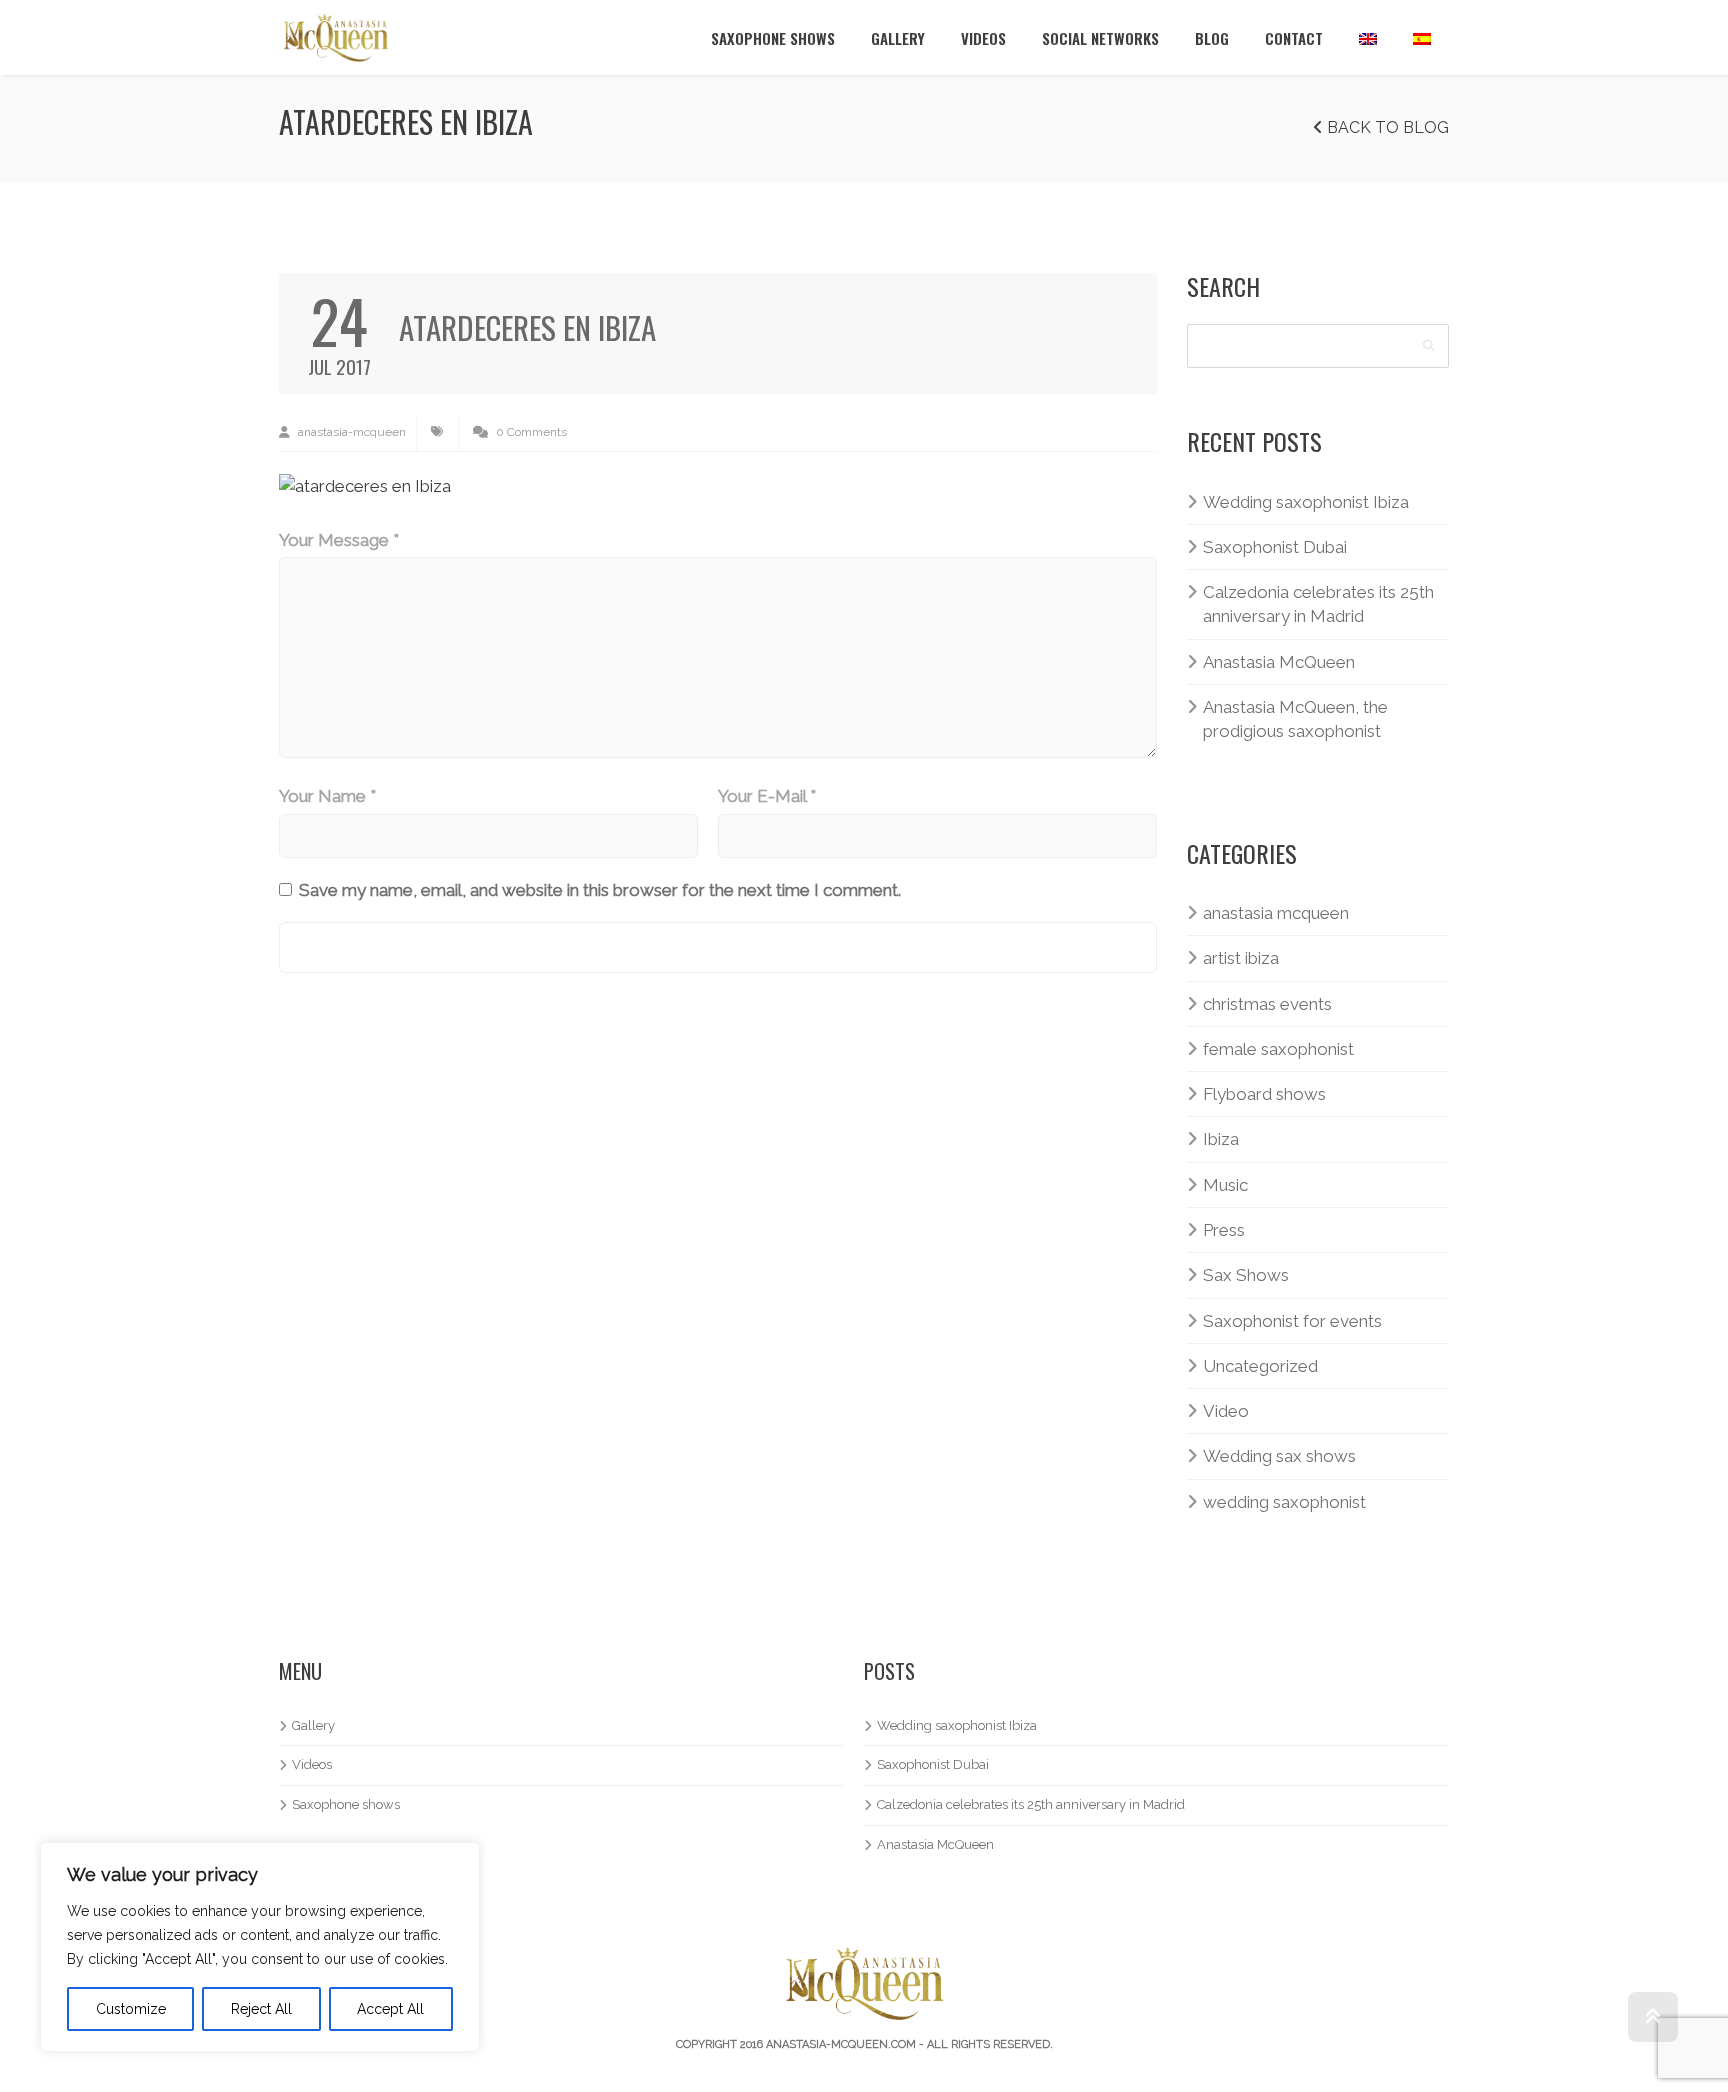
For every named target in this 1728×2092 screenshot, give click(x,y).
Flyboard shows (1264, 1094)
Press (1224, 1230)
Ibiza (1221, 1139)
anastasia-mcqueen (350, 432)
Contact (1294, 38)
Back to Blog (1386, 127)
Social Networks (1100, 38)
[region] (260, 1947)
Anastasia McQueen (1279, 662)
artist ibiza (1241, 958)
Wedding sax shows (1279, 1456)
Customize (131, 2009)
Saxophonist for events (1292, 1321)
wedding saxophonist (1284, 1502)
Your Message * (339, 540)
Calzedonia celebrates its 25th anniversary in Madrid (1318, 604)
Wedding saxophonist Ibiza (1306, 502)
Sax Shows (1246, 1275)
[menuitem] (1368, 37)
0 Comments (530, 432)
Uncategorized (1260, 1366)
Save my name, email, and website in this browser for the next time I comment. (600, 890)
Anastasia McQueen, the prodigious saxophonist (1295, 719)
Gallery (898, 38)
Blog (1212, 38)
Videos (983, 38)
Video (1226, 1411)
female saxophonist (1278, 1049)
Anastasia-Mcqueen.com (841, 2044)
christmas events (1267, 1004)
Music (1225, 1185)
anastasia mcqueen (1276, 913)
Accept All (390, 2009)
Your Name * (327, 796)
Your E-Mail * (767, 796)
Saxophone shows (773, 38)
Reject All (261, 2009)
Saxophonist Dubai (1275, 547)
